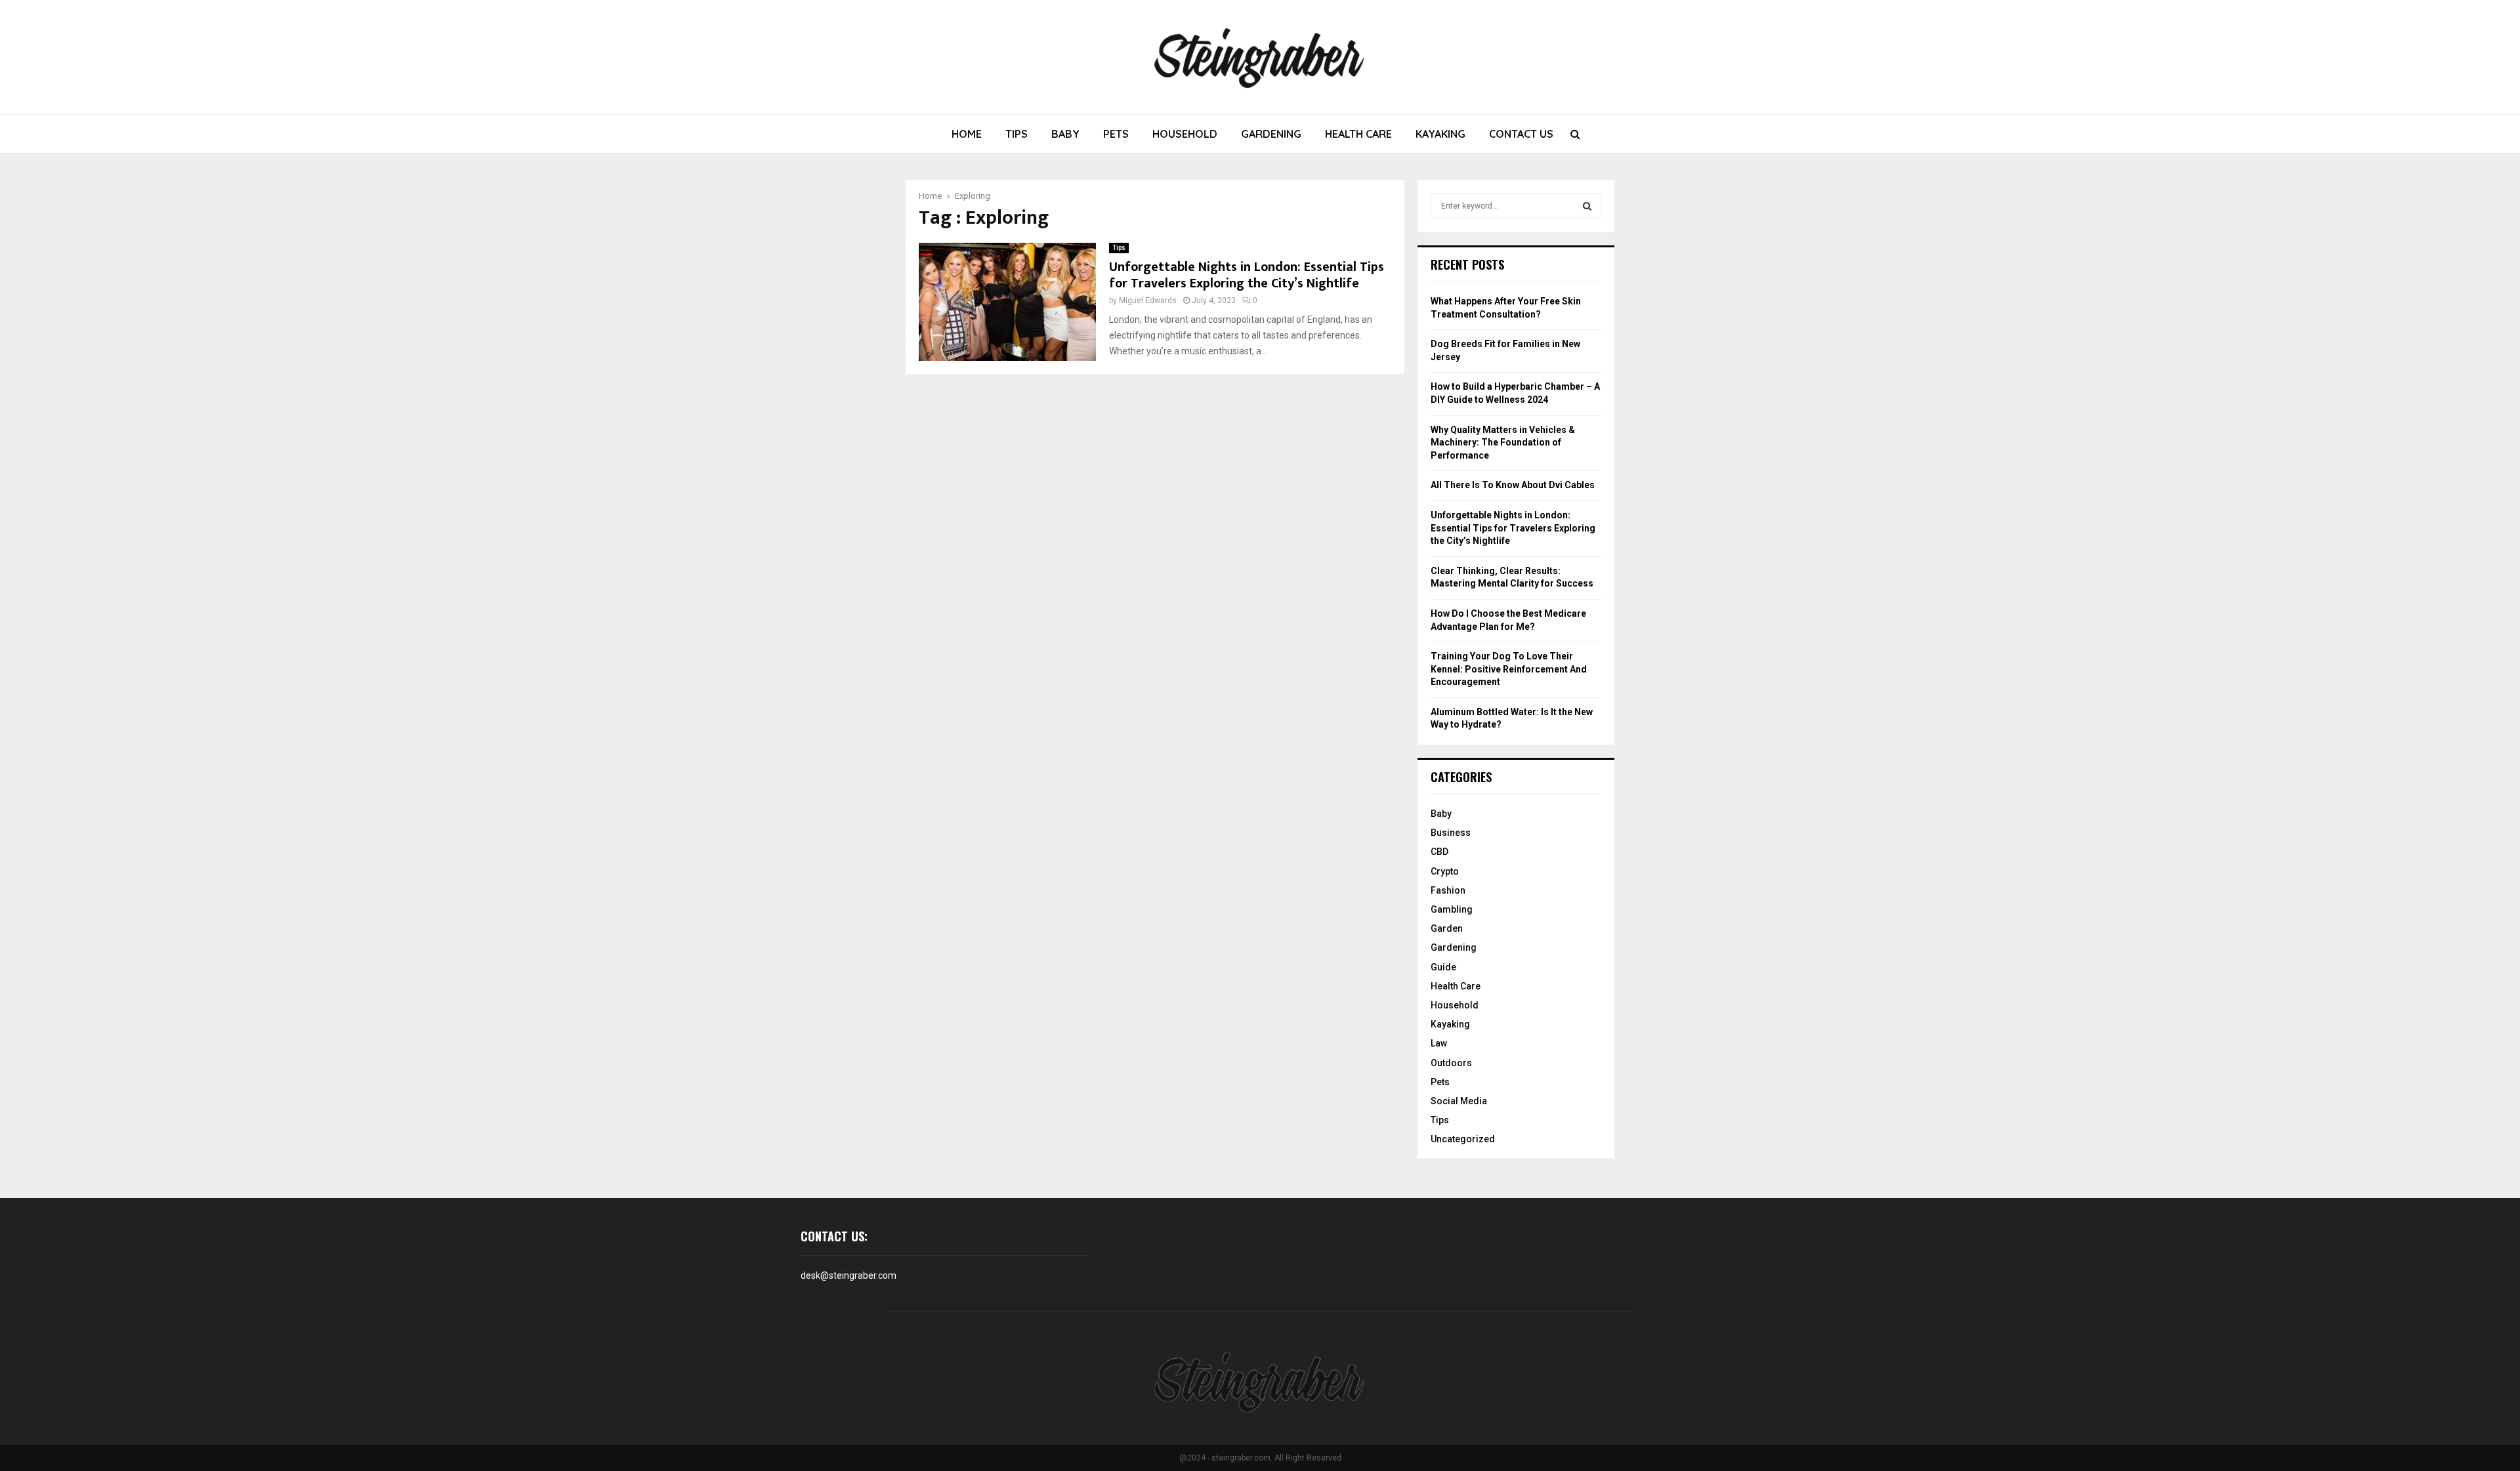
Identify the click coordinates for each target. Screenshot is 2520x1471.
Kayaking (1440, 134)
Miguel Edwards (1148, 300)
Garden (1447, 928)
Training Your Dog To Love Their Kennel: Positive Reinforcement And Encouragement (1509, 669)
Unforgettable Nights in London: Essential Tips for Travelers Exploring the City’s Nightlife (1247, 275)
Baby (1065, 134)
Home (967, 134)
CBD (1439, 852)
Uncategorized (1463, 1139)
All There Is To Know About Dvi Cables (1513, 485)
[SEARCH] (1587, 206)
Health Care (1358, 134)
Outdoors (1451, 1063)
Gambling (1452, 909)
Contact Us (1521, 134)
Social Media (1459, 1101)
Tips (1017, 134)
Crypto (1445, 871)
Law (1439, 1043)
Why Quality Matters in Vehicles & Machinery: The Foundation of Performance (1503, 443)
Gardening (1271, 134)
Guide (1443, 967)
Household (1185, 134)
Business (1451, 833)
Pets (1116, 134)
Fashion (1448, 890)
